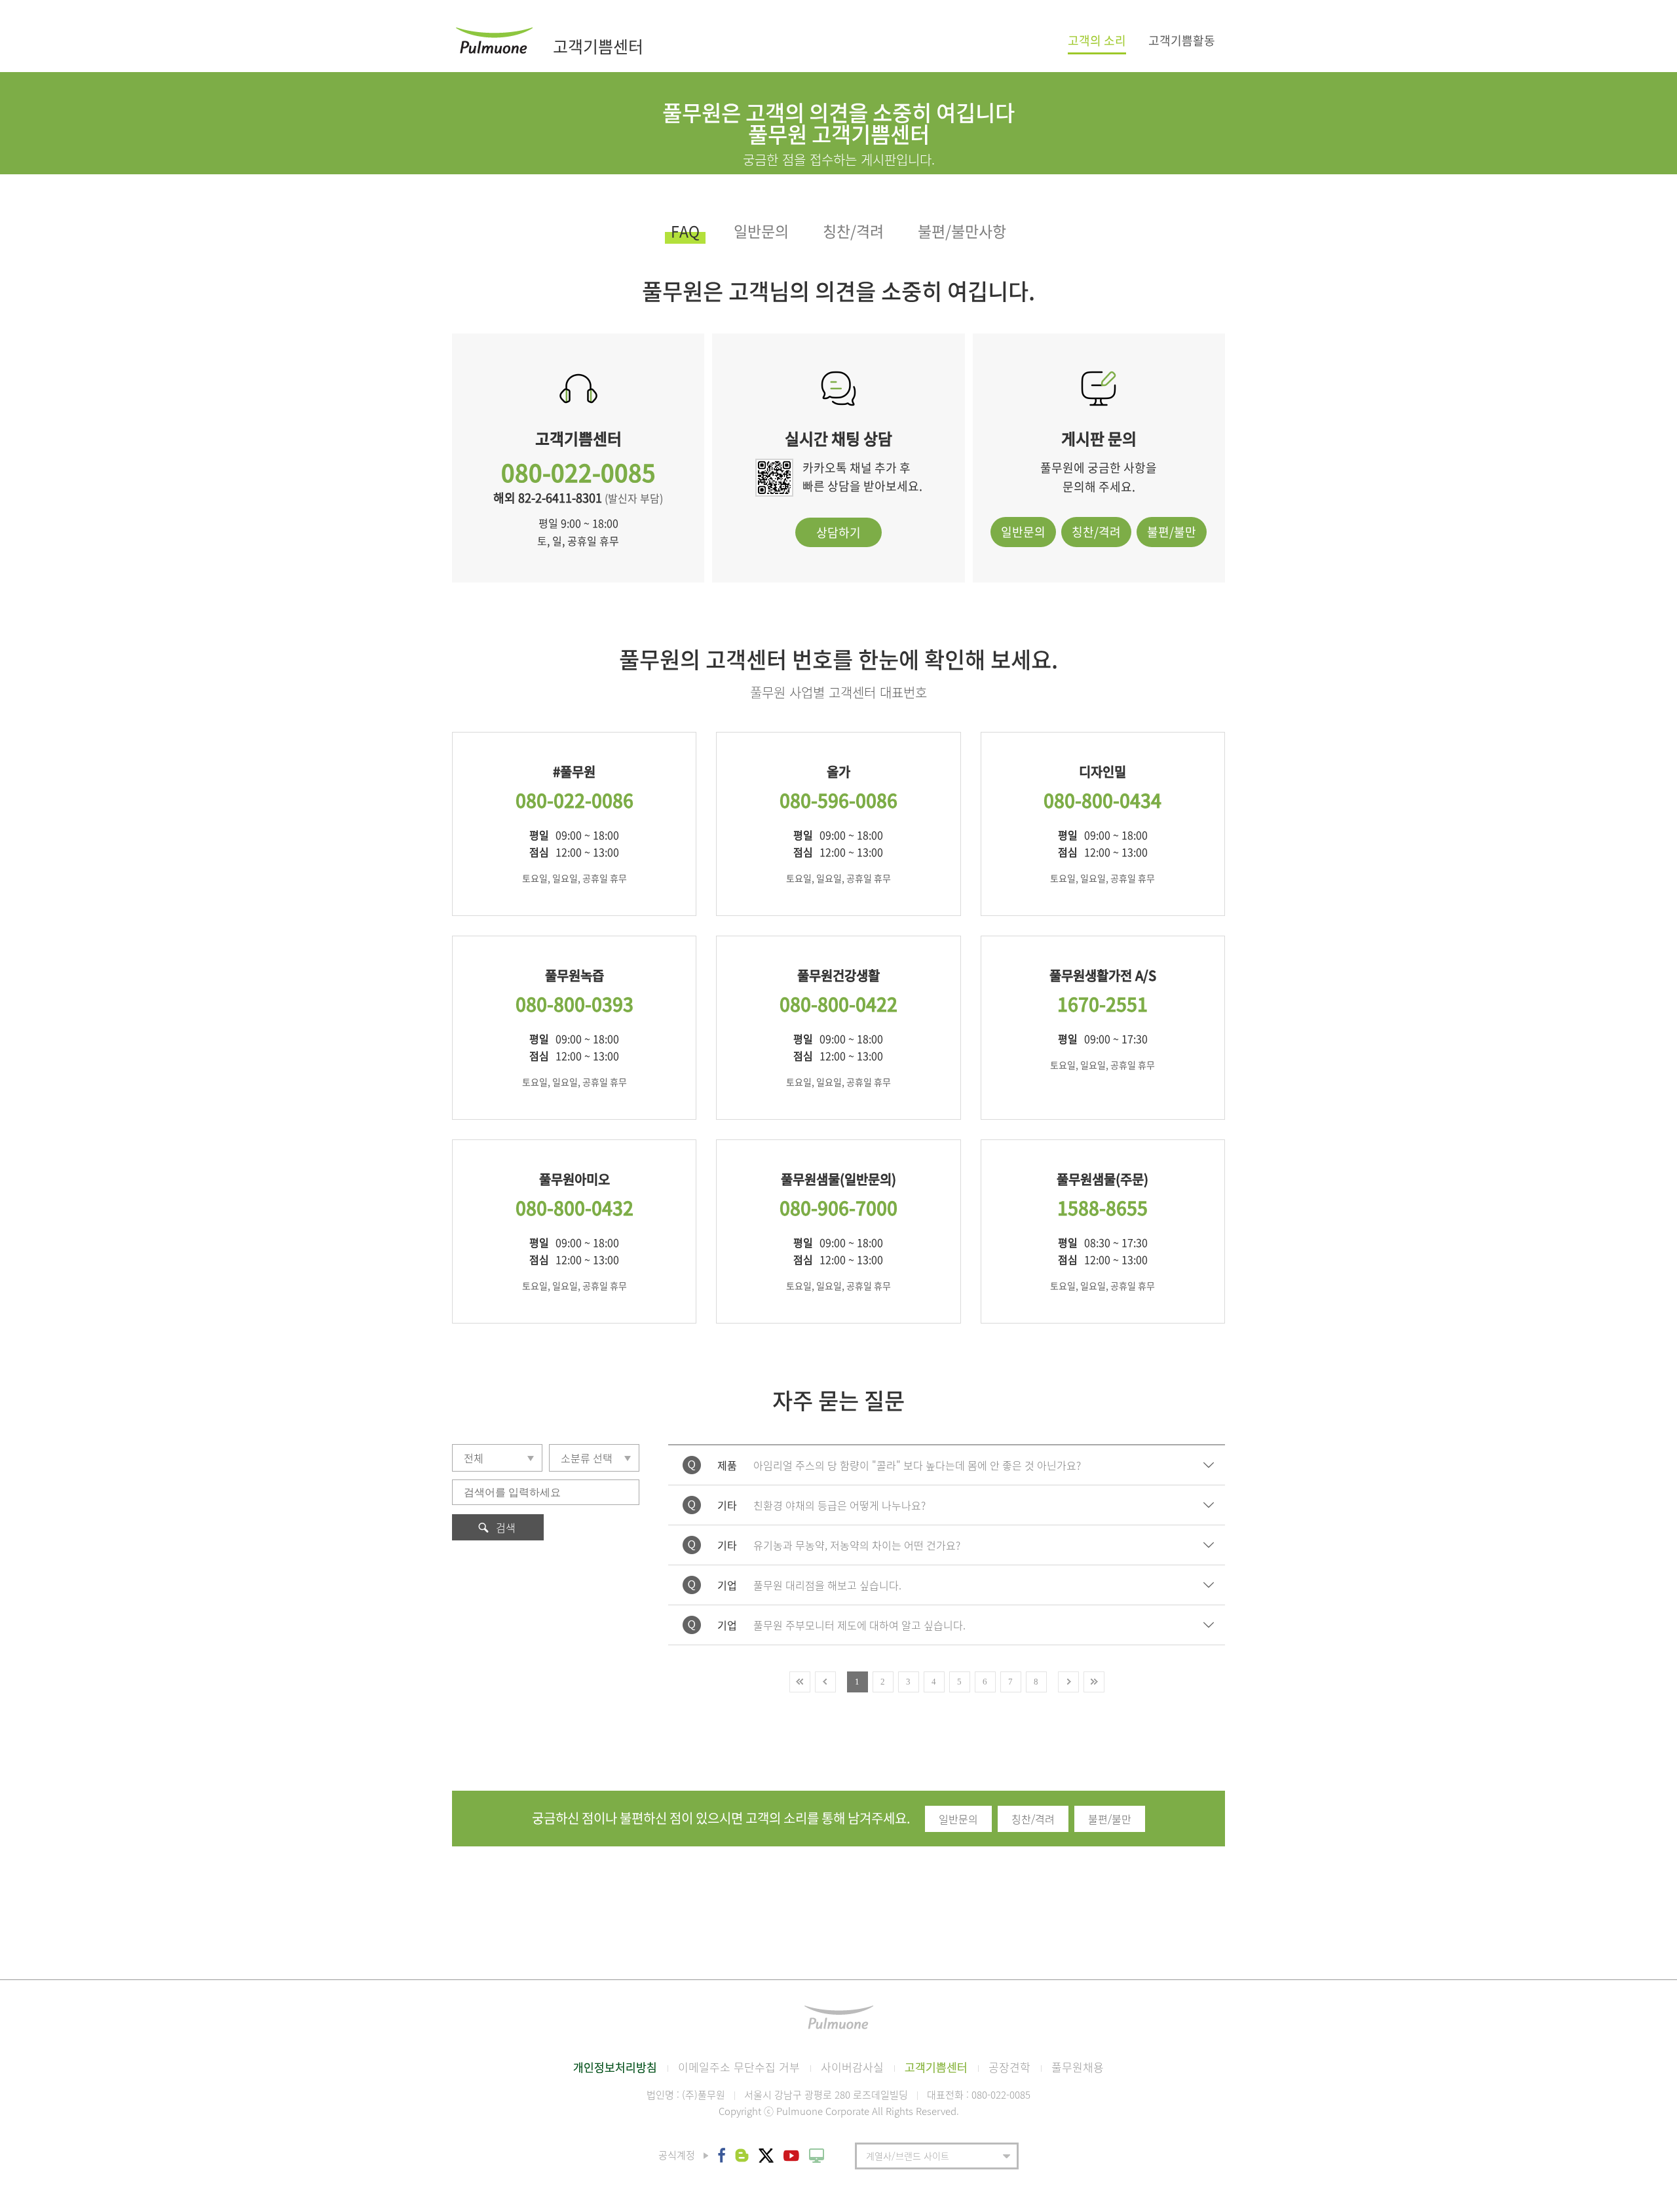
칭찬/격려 (853, 233)
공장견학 (1009, 2067)
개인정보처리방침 (615, 2067)
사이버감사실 (852, 2067)
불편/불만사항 (962, 233)
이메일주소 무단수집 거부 (739, 2067)
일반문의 (761, 233)
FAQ (685, 233)
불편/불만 (1172, 532)
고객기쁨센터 (936, 2067)
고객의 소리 (1097, 42)
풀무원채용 (1078, 2067)
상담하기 (838, 532)
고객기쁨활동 (1182, 40)
